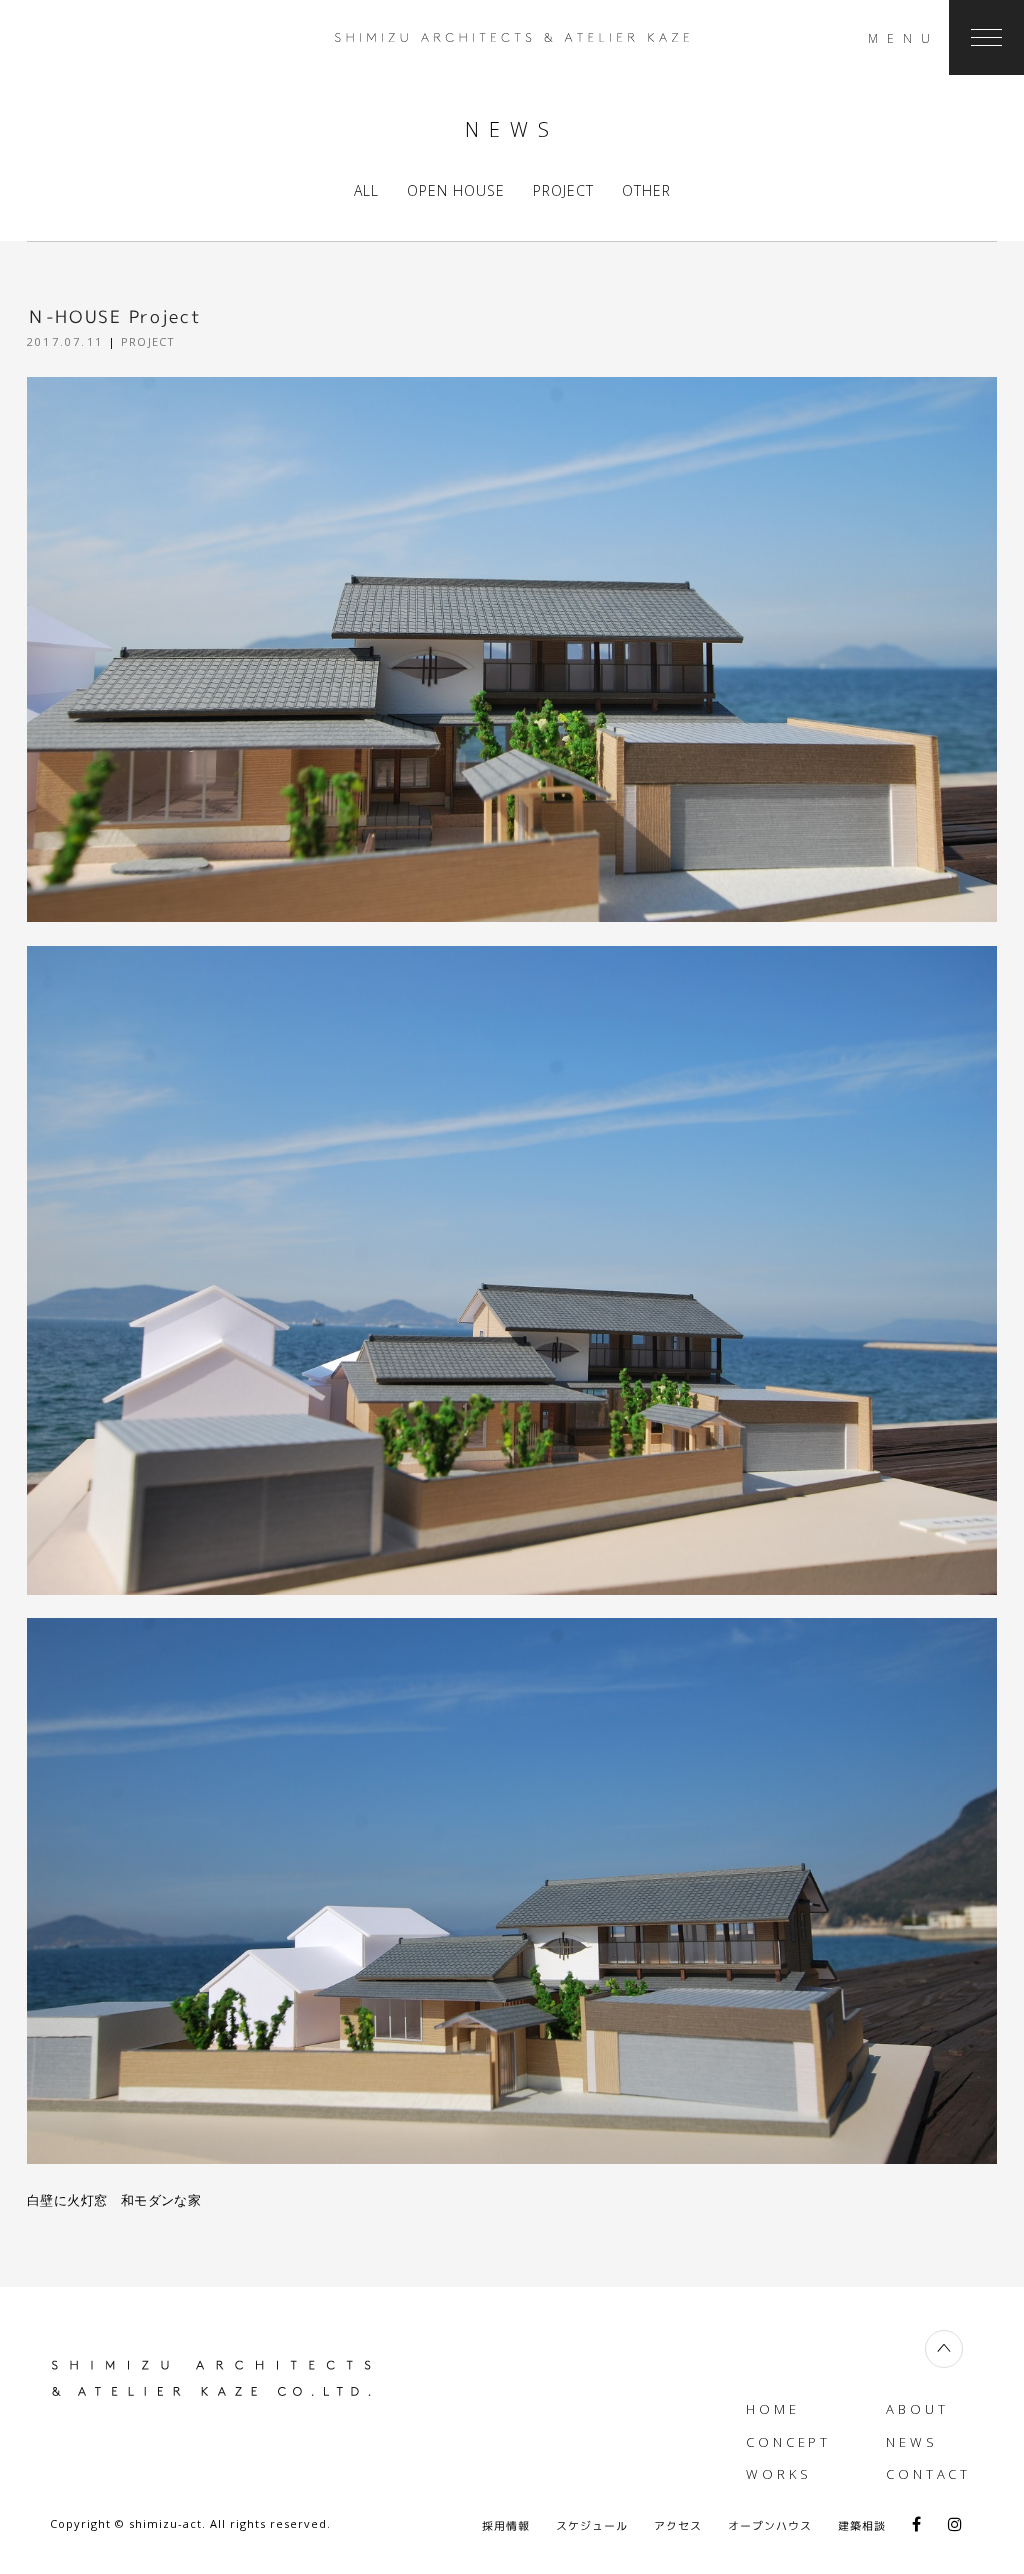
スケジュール (592, 2526)
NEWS (912, 2442)
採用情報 (506, 2526)
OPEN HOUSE (456, 190)
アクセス (678, 2526)
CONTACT (928, 2474)
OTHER (646, 190)
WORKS (779, 2474)
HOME (773, 2409)
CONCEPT (788, 2442)
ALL (366, 190)
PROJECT (563, 190)
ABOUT (917, 2409)
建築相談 (862, 2526)
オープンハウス (770, 2526)
